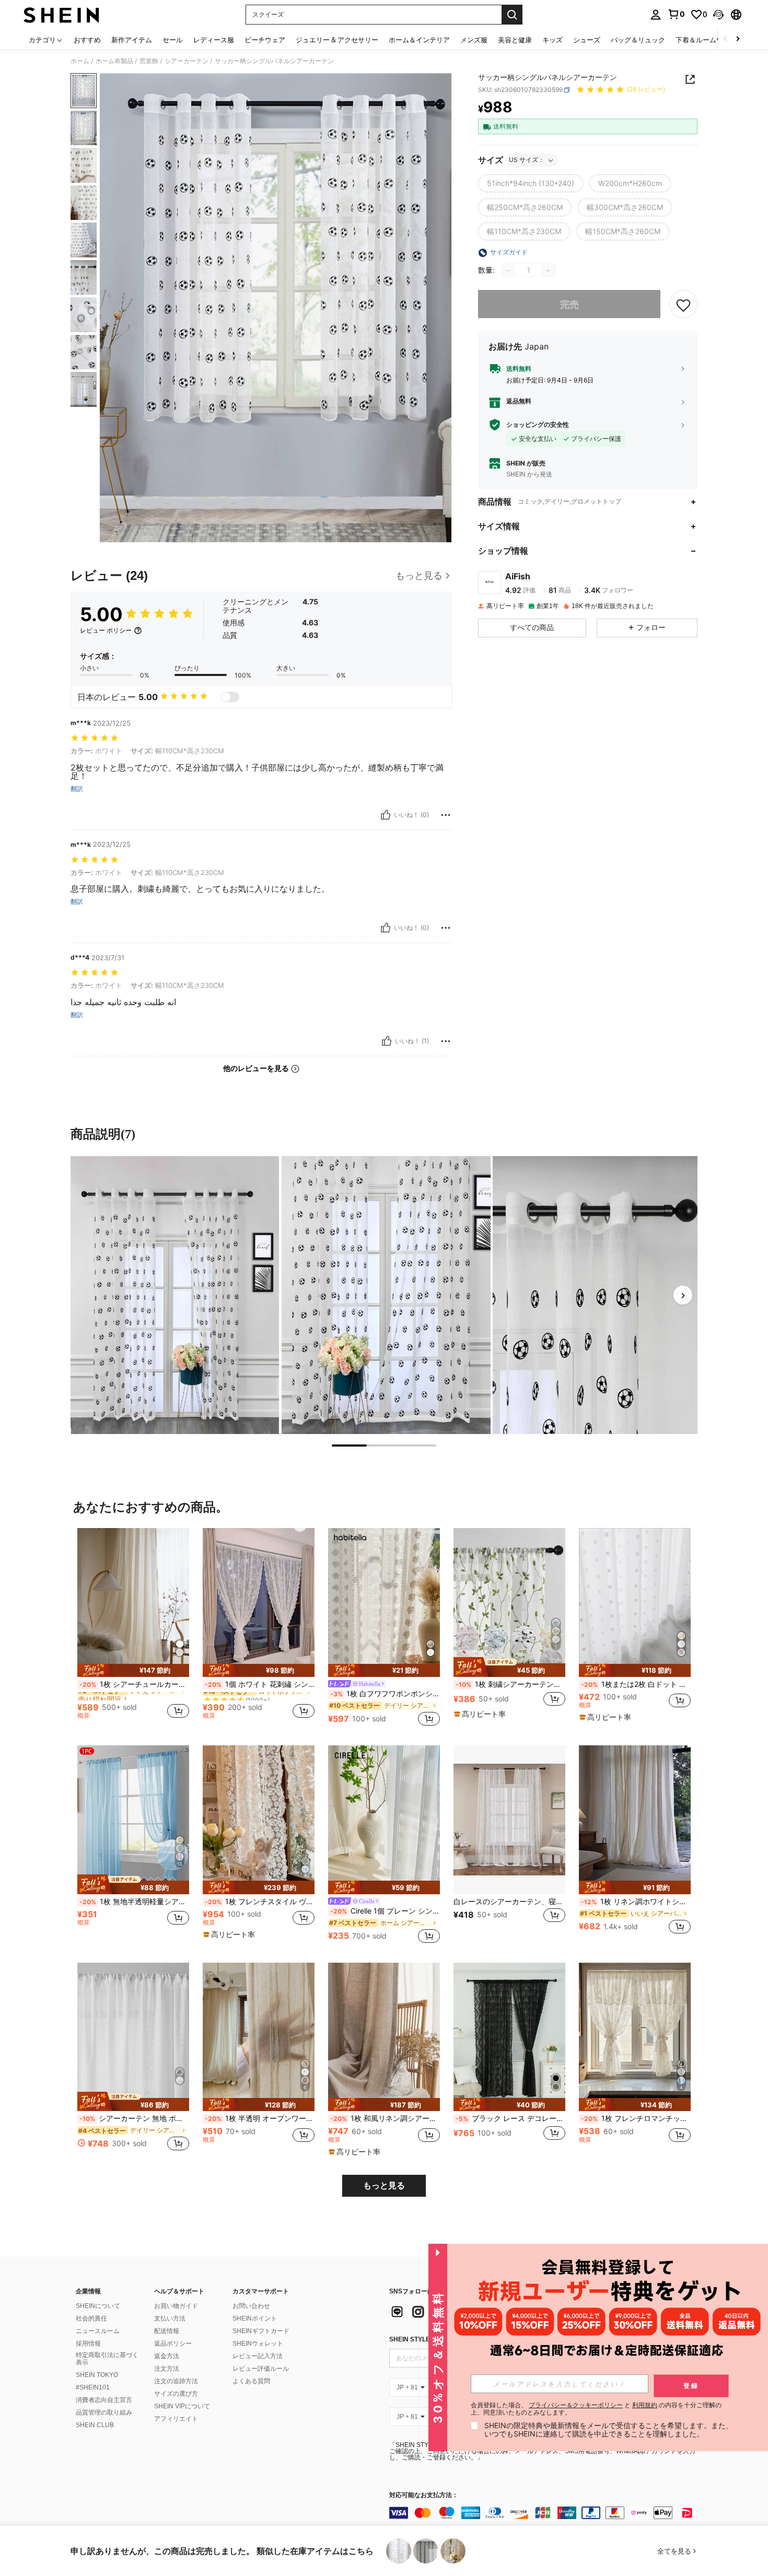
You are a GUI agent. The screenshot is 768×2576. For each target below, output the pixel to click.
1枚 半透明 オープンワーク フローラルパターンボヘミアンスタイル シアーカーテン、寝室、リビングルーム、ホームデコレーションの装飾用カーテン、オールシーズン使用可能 (260, 2118)
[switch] (230, 697)
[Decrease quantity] (508, 271)
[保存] (683, 305)
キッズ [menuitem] (552, 40)
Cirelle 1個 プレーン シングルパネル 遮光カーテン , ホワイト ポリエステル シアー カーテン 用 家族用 (385, 1911)
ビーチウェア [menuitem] (265, 40)
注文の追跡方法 (176, 2381)
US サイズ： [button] (527, 160)
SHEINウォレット (258, 2344)
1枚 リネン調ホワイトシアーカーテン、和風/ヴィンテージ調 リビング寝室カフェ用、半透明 (636, 1902)
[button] (718, 15)
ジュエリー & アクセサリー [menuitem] (337, 40)
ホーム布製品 (114, 61)
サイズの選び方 (176, 2394)
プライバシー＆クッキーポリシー (576, 2405)
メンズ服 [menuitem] (474, 40)
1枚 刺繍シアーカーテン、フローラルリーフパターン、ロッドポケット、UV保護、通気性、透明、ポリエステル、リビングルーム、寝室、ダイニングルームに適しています (510, 1684)
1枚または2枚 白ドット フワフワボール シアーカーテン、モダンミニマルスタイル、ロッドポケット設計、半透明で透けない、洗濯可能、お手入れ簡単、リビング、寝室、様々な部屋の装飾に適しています (636, 1684)
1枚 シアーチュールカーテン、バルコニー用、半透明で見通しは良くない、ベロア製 (134, 1684)
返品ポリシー (173, 2344)
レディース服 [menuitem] (214, 40)
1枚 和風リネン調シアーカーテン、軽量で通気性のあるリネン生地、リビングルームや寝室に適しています (385, 2118)
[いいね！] (386, 815)
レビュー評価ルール (261, 2369)
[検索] (512, 15)
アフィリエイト (176, 2419)
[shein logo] (61, 15)
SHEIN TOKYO (97, 2375)
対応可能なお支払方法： (424, 2495)
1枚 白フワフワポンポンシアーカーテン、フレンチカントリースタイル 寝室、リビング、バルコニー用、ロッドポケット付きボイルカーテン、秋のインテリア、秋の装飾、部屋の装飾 (385, 1694)
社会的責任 (91, 2318)
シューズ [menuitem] (587, 40)
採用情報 (88, 2344)
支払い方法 (170, 2318)
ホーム (80, 61)
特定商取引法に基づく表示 (107, 2359)
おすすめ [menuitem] (87, 40)
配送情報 (167, 2331)
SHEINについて (98, 2306)
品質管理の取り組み (104, 2412)
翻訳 (77, 789)
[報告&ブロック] (446, 815)
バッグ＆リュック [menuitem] (638, 40)
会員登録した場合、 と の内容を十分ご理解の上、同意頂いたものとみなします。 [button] (596, 2409)
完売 (569, 304)
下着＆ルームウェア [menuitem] (706, 40)
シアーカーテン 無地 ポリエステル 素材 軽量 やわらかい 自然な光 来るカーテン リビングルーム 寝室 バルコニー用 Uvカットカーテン (134, 2118)
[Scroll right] (738, 39)
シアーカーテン (187, 61)
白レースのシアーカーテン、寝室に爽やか (509, 1902)
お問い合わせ (251, 2306)
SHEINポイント (255, 2318)
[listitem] (133, 1628)
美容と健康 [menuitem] (515, 40)
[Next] (683, 1295)
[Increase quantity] (548, 271)
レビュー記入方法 (258, 2356)
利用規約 (645, 2405)
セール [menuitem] (173, 40)
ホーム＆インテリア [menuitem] (419, 40)
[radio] (531, 184)
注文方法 (167, 2369)
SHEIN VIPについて (182, 2406)
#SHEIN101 (93, 2387)
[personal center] (656, 15)
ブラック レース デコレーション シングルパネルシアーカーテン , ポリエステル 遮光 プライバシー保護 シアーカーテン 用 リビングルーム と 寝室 (510, 2118)
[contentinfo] (546, 2513)
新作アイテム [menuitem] (132, 40)
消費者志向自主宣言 (104, 2400)
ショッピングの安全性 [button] (538, 425)
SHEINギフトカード (261, 2331)
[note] (133, 1670)
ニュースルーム (98, 2331)
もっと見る (384, 2185)
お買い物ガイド (176, 2306)
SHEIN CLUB (95, 2425)
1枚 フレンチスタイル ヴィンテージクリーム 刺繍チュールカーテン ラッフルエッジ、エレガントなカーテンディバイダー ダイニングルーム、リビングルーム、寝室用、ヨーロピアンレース (260, 1902)
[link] (676, 14)
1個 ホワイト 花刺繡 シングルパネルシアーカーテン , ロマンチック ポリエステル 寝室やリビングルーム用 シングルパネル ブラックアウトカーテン (260, 1684)
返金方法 (167, 2356)
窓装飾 (149, 61)
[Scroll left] (725, 39)
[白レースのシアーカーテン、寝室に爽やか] (509, 1820)
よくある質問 (251, 2381)
